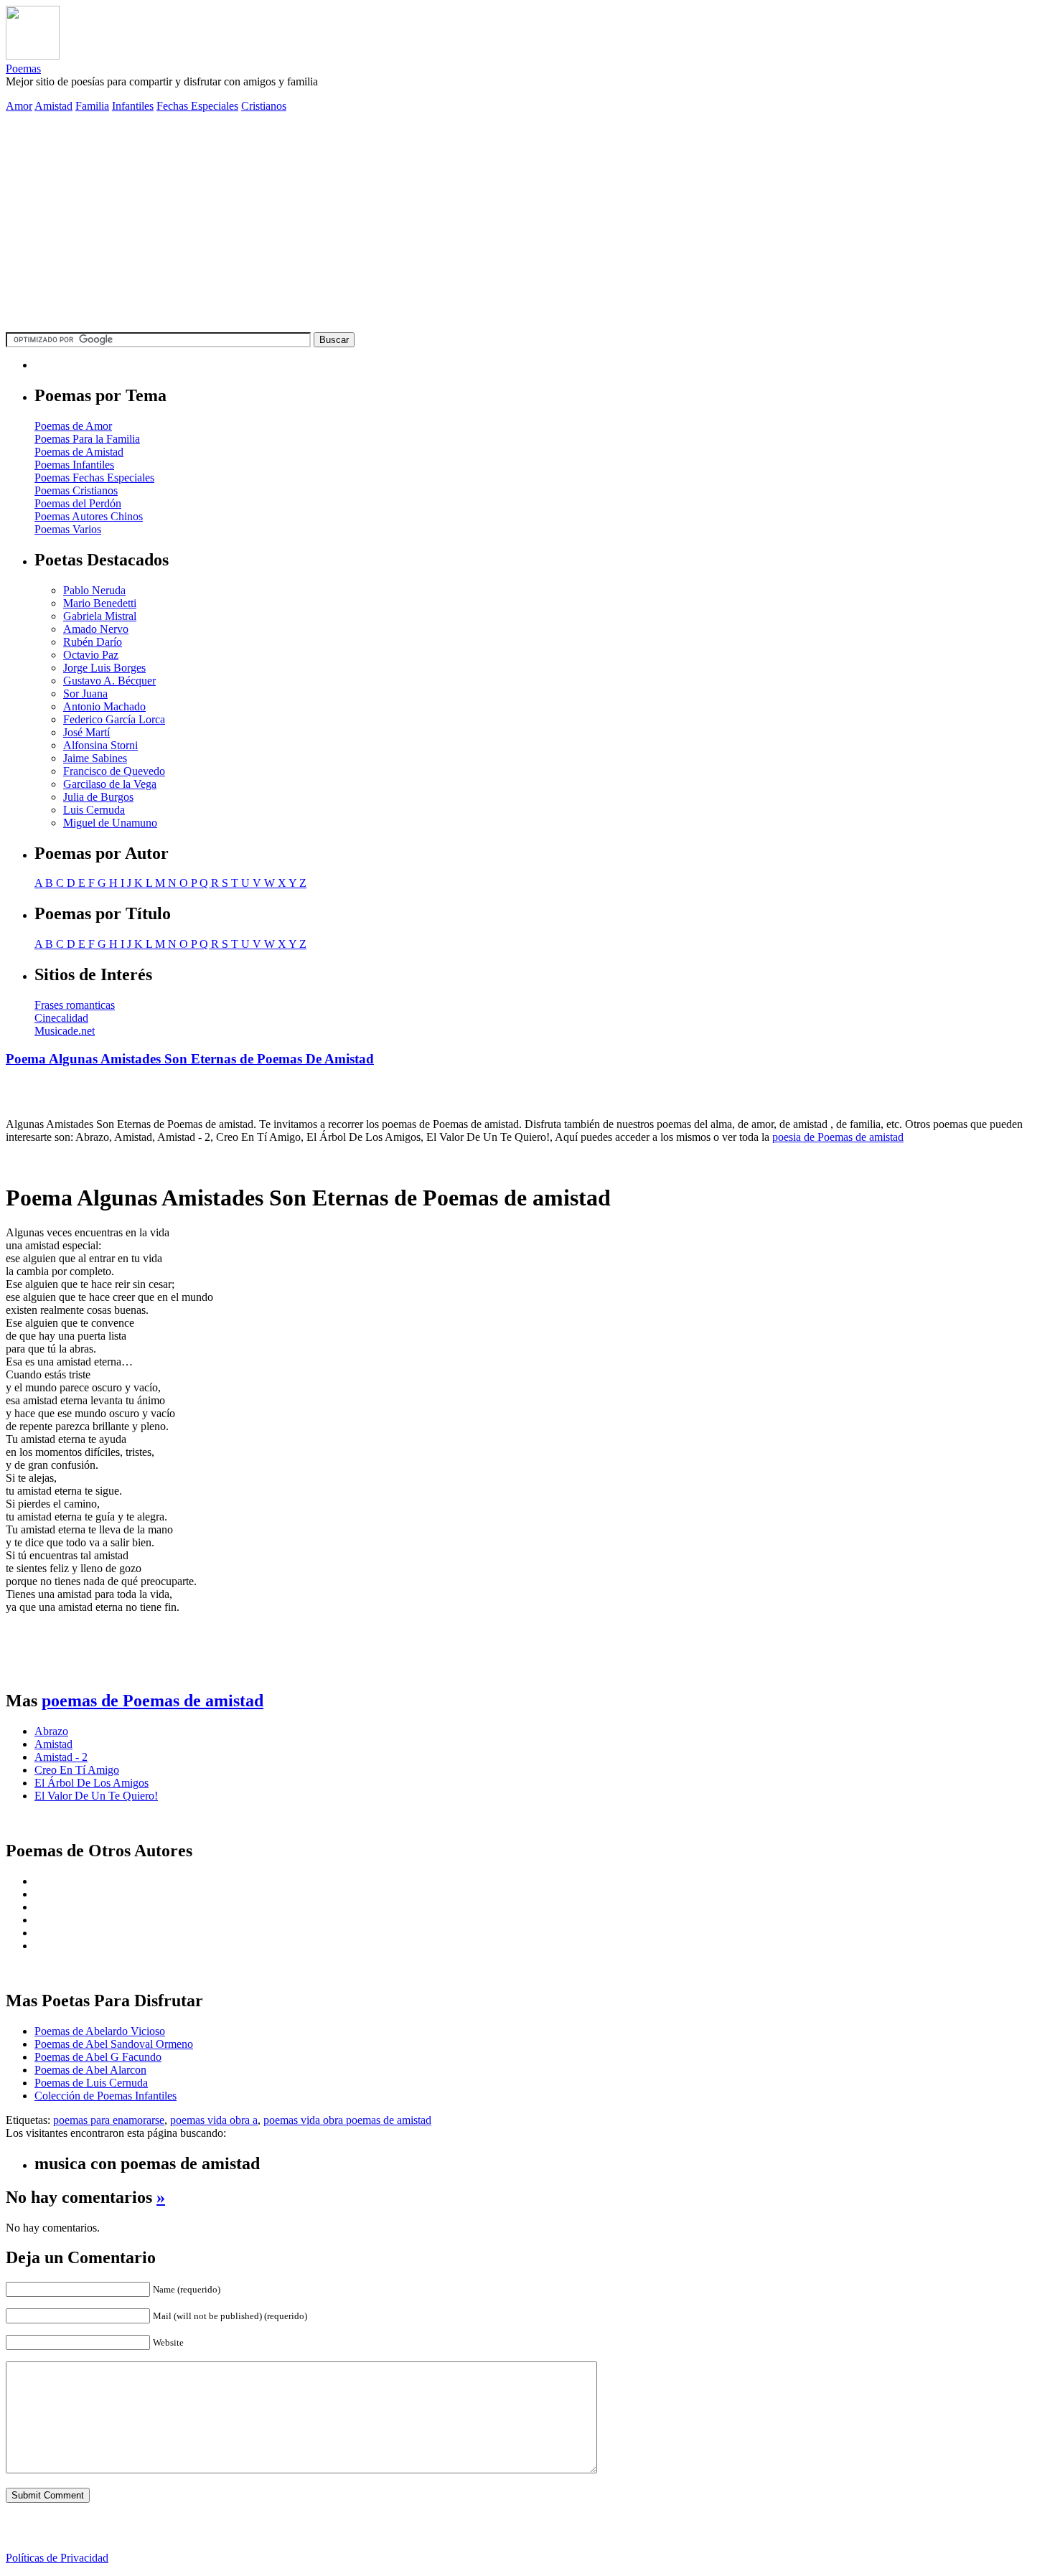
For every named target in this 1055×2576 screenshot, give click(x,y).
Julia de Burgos (98, 797)
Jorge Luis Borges (104, 668)
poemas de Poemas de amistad (153, 1701)
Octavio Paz (91, 655)
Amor (19, 106)
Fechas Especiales (197, 106)
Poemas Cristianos (76, 490)
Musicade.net (65, 1031)
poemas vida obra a (214, 2120)
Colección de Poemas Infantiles (105, 2096)
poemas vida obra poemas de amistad (347, 2120)
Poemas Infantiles (74, 465)
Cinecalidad (61, 1018)
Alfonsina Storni (100, 745)
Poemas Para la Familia (87, 439)
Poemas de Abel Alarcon (90, 2070)
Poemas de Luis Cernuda (91, 2083)
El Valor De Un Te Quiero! (96, 1796)
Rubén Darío (93, 642)
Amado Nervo (96, 629)
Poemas (23, 69)
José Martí (86, 732)
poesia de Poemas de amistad (838, 1137)
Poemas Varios (68, 529)
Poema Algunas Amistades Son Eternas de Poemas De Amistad (190, 1059)
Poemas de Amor (73, 426)
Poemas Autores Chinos (89, 516)
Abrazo (51, 1731)
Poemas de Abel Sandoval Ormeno (114, 2044)
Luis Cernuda (94, 810)
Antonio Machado (104, 706)
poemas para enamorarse (109, 2120)
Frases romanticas (75, 1005)
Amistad (53, 106)
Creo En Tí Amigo (77, 1770)
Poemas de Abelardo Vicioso (100, 2031)
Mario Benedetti (100, 603)
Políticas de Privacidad (57, 2558)
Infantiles (133, 106)
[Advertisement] (527, 225)
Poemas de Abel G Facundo (98, 2057)
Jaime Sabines (95, 758)
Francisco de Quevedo (114, 771)
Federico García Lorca (114, 719)
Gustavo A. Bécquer (109, 681)
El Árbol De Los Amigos (92, 1783)
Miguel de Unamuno (110, 823)
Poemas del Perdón (78, 503)
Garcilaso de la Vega (110, 784)
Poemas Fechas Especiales (94, 478)
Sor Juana (85, 694)
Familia (92, 106)
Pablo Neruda (94, 590)
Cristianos (264, 106)
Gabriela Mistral (100, 616)
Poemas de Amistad (79, 452)
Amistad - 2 (61, 1757)
